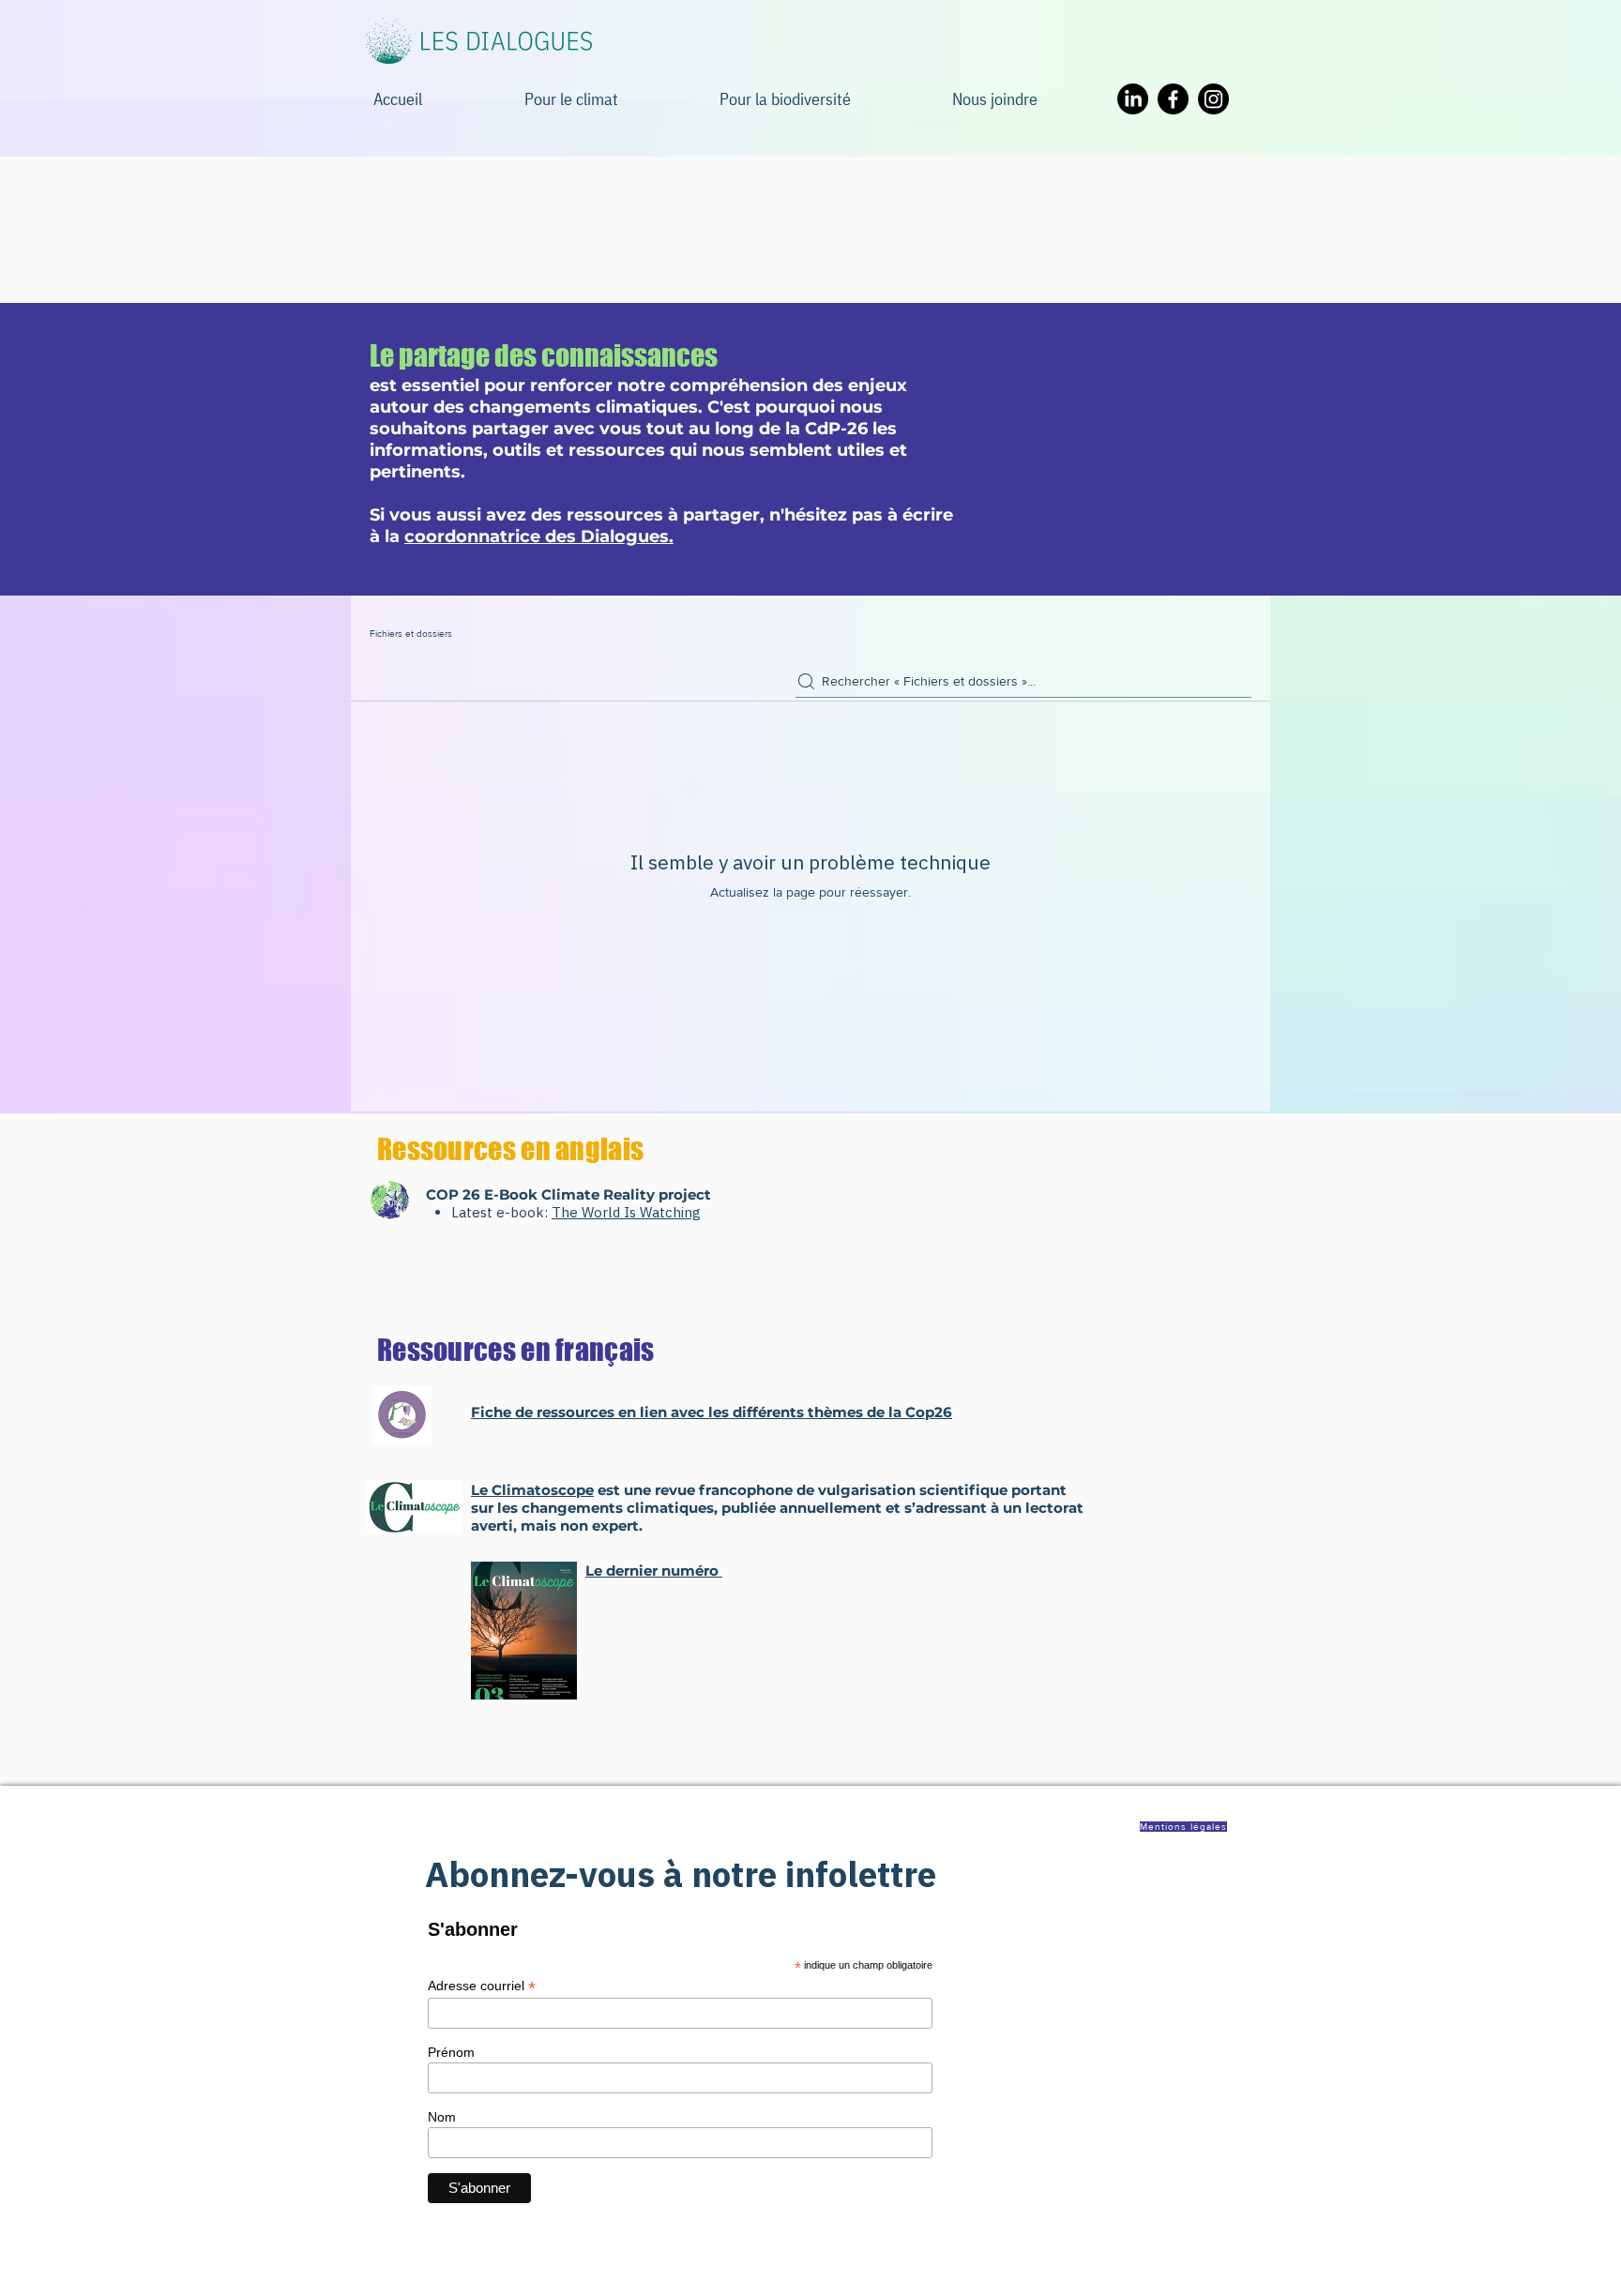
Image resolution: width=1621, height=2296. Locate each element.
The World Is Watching (626, 1212)
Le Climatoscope (532, 1490)
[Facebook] (1173, 99)
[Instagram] (1213, 99)
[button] (1031, 99)
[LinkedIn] (1133, 99)
